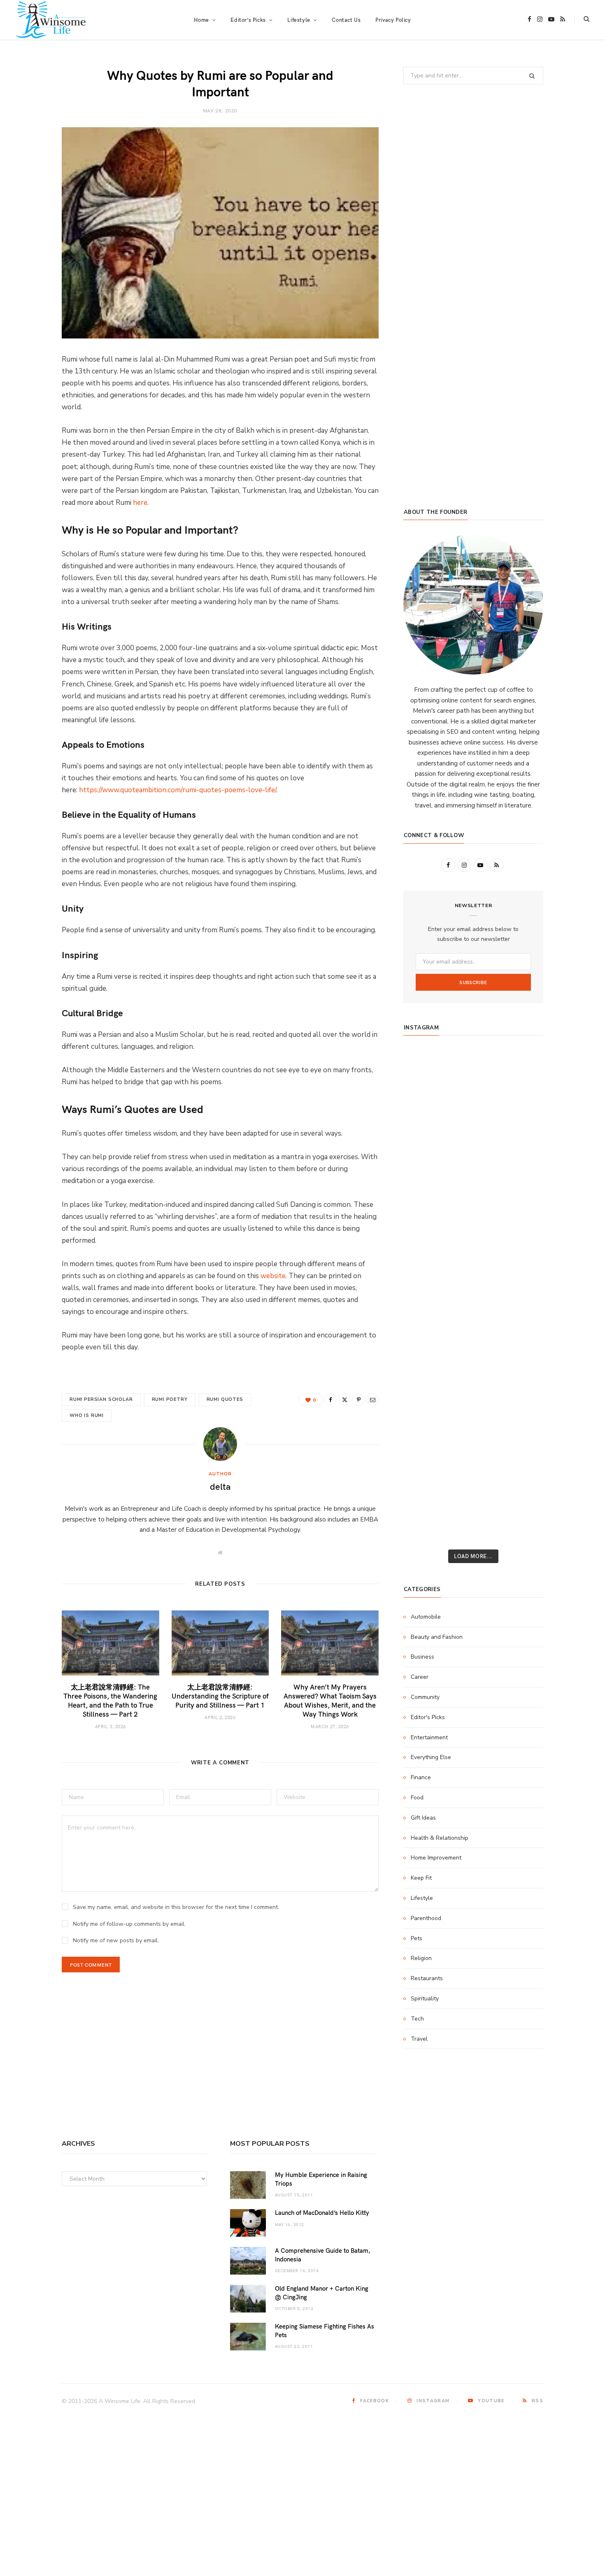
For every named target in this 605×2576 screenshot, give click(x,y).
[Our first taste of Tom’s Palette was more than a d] (474, 1068)
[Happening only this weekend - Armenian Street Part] (474, 1394)
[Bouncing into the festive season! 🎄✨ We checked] (520, 1149)
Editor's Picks (428, 1717)
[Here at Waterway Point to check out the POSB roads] (520, 1095)
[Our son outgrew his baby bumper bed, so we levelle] (474, 1312)
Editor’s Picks (248, 20)
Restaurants (427, 1978)
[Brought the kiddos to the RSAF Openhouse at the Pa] (426, 1530)
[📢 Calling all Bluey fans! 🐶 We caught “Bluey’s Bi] (474, 1367)
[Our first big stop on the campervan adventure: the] (426, 1204)
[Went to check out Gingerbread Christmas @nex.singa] (474, 1448)
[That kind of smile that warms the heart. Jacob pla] (520, 1503)
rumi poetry (170, 1399)
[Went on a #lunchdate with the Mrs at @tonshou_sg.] (474, 1122)
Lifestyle (422, 1898)
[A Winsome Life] (51, 20)
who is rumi (87, 1415)
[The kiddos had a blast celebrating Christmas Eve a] (426, 1122)
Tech (417, 2019)
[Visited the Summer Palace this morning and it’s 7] (474, 1475)
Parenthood (426, 1918)
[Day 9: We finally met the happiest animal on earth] (474, 1204)
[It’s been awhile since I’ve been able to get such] (520, 1367)
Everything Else (431, 1757)
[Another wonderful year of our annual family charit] (426, 1095)
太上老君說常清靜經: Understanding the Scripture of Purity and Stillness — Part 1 (220, 1696)
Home (201, 20)
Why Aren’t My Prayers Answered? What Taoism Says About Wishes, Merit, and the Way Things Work (330, 1700)
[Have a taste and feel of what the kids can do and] (520, 1421)
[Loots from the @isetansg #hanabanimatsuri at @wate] (426, 1258)
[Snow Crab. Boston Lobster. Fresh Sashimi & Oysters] (426, 1068)
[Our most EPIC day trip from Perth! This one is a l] (474, 1176)
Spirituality (425, 1998)
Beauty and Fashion (437, 1637)
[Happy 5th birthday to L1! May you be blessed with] (426, 1285)
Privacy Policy (393, 20)
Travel (419, 2039)
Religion (421, 1958)
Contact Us (346, 20)
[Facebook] (330, 1400)
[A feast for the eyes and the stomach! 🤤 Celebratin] (520, 1285)
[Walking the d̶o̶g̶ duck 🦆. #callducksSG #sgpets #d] (520, 1258)
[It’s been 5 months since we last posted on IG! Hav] (520, 1339)
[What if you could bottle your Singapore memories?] (520, 1231)
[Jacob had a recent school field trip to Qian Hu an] (474, 1503)
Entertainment (429, 1737)
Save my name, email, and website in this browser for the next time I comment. (176, 1907)
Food (417, 1798)
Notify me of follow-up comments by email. (129, 1924)
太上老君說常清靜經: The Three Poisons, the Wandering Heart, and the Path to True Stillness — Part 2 (110, 1700)
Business (422, 1657)
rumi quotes (225, 1399)
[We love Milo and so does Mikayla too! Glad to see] (426, 1503)
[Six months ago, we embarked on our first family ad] (426, 1231)
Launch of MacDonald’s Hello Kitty (322, 2212)
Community (425, 1697)
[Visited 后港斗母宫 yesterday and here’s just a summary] (520, 1475)
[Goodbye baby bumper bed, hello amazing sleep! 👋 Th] (426, 1312)
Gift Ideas (423, 1818)
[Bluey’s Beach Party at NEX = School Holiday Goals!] (474, 1285)
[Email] (372, 1400)
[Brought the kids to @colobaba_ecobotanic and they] (426, 1448)
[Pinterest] (358, 1400)
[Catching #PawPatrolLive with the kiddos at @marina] (520, 1312)
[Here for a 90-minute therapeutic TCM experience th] (474, 1339)
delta (220, 1486)
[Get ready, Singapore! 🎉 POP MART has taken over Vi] (520, 1204)
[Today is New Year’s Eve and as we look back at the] (474, 1421)
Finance (421, 1777)
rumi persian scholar (101, 1399)
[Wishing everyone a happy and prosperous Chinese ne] (474, 1095)
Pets (417, 1938)
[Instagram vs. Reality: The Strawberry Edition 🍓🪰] (426, 1149)
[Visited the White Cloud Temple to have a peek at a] (426, 1475)
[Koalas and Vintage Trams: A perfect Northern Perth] (520, 1122)
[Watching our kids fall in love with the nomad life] (426, 1176)
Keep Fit (421, 1878)
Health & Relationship (440, 1838)
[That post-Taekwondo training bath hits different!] (474, 1258)
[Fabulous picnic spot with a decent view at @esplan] (474, 1231)
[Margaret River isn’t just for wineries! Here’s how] (520, 1176)
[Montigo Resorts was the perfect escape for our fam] (426, 1339)
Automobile (426, 1617)
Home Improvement (436, 1858)
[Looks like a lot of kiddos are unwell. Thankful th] (520, 1448)
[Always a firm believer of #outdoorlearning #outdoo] (520, 1068)
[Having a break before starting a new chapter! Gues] (426, 1421)
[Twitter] (344, 1400)
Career (420, 1677)
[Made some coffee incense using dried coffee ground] (426, 1394)
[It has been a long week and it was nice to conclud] (520, 1394)
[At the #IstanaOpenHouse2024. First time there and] (426, 1367)
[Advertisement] (473, 430)
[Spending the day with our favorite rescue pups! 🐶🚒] (474, 1149)
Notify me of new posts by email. (116, 1940)
